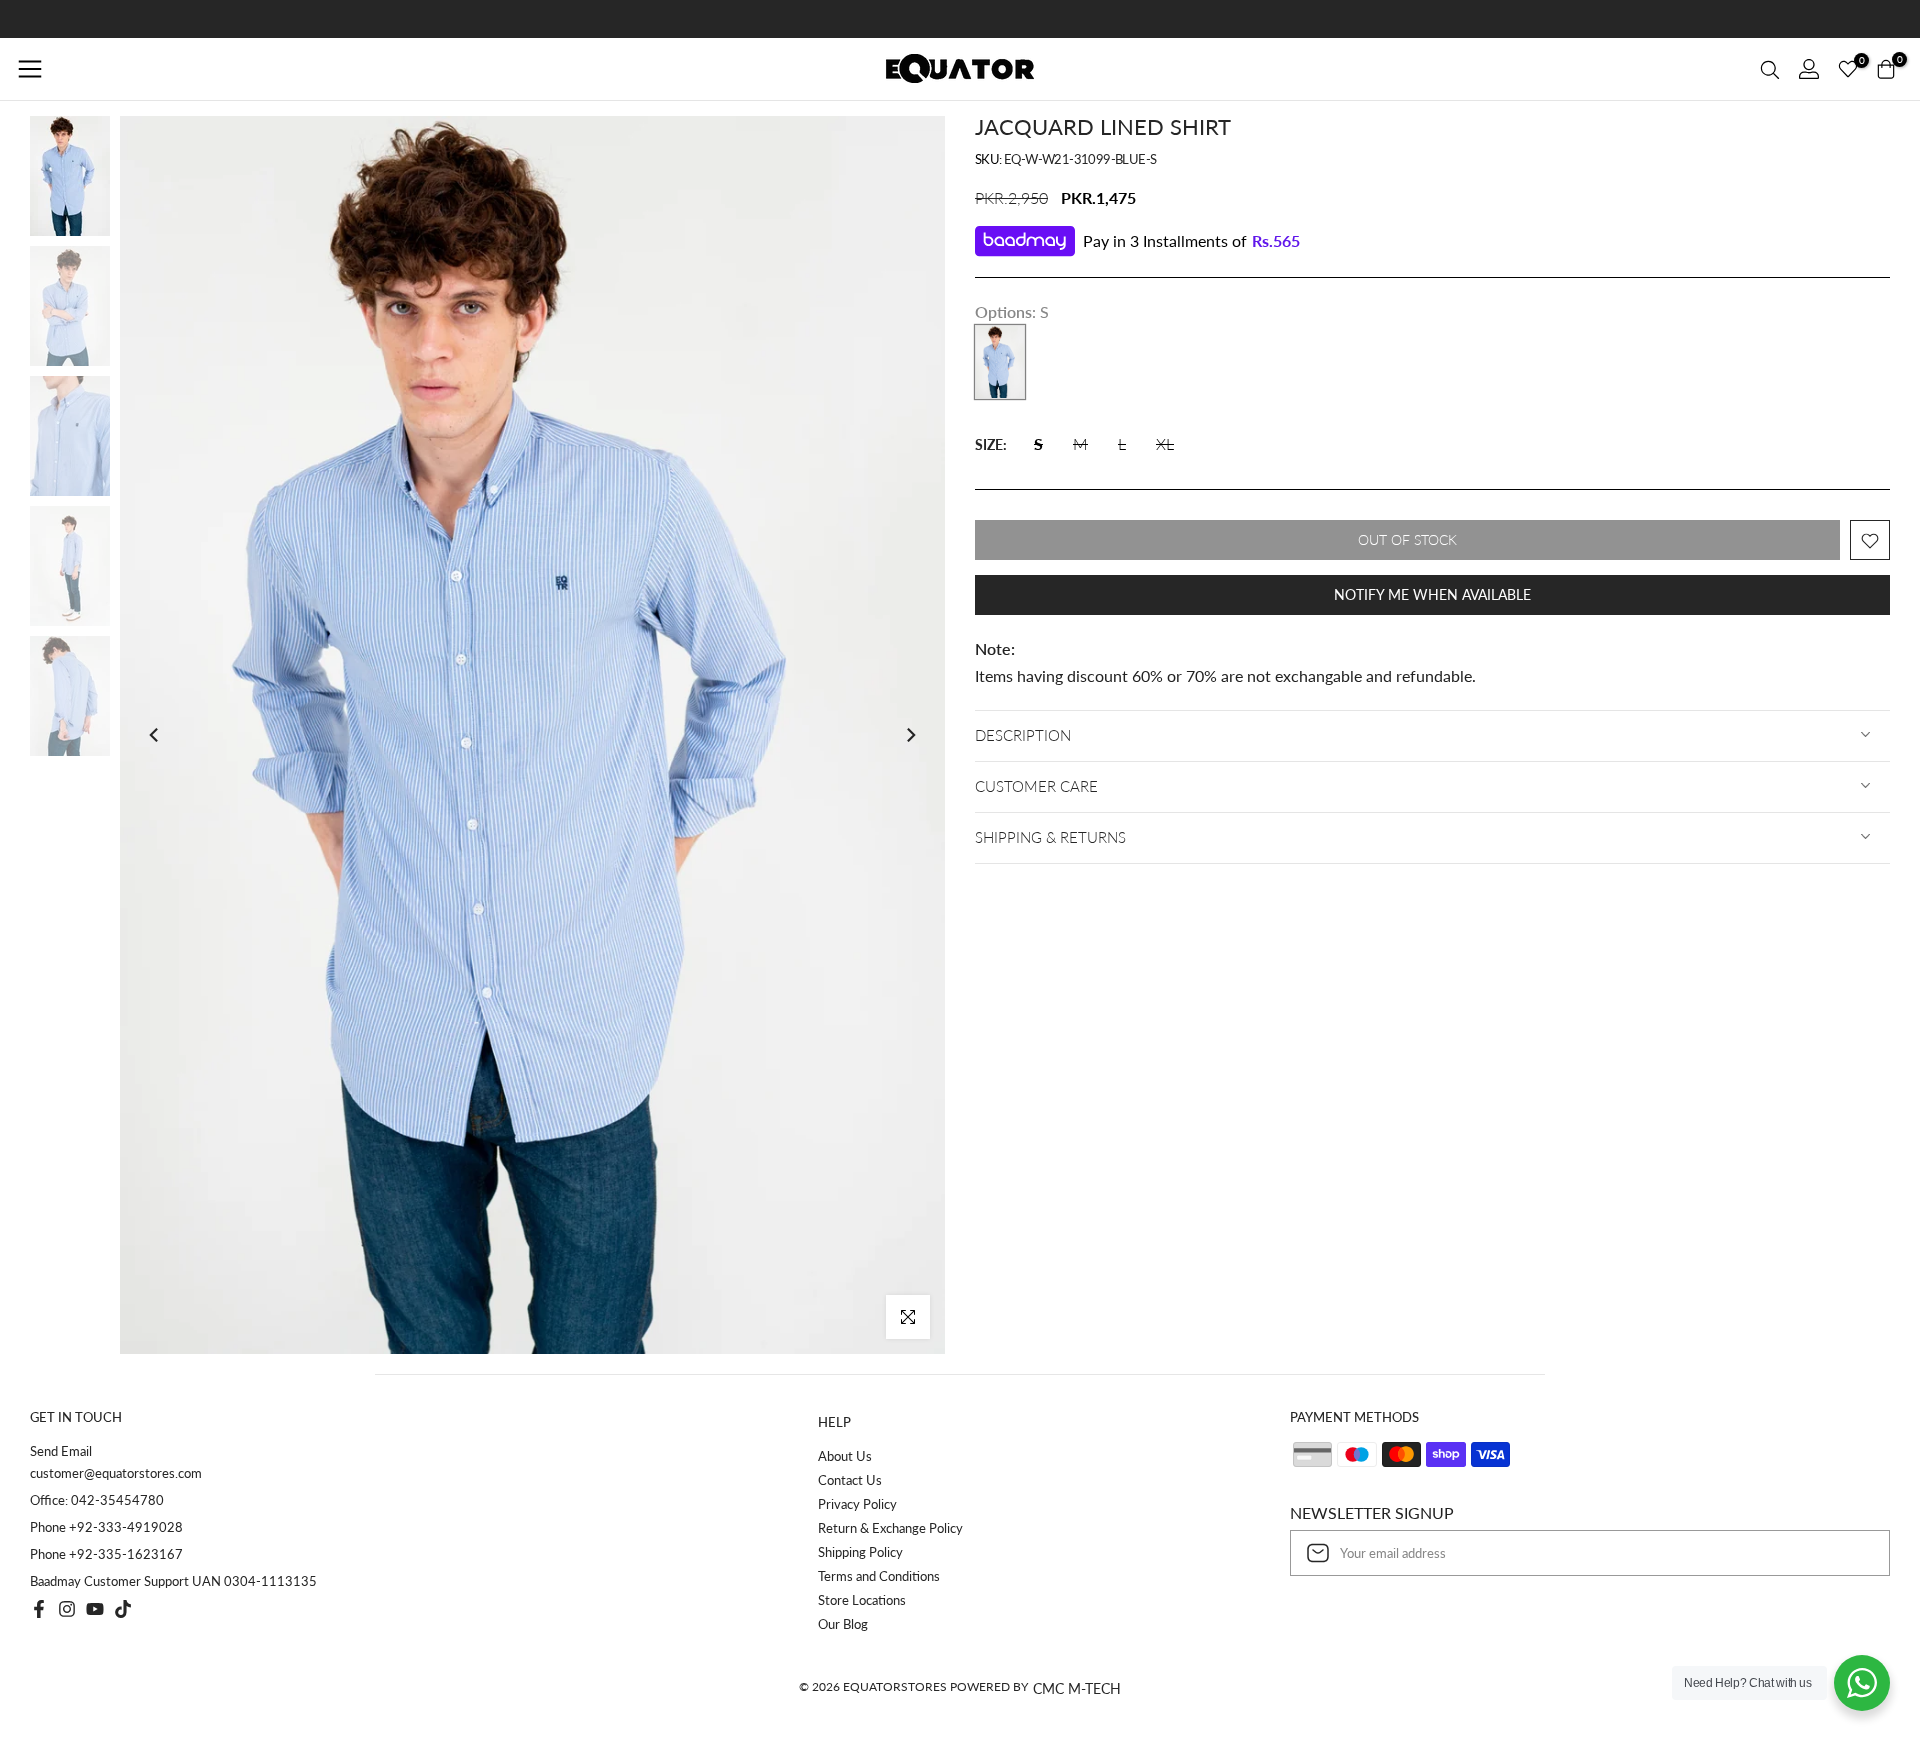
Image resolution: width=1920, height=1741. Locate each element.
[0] (1848, 69)
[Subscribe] (1854, 1553)
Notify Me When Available (1432, 595)
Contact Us (850, 1480)
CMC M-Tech (1077, 1688)
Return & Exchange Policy (890, 1528)
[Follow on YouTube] (95, 1609)
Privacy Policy (857, 1504)
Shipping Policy (860, 1552)
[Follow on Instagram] (67, 1609)
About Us (845, 1456)
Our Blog (843, 1624)
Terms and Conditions (879, 1576)
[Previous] (155, 735)
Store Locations (862, 1600)
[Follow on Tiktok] (123, 1609)
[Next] (910, 735)
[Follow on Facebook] (39, 1609)
